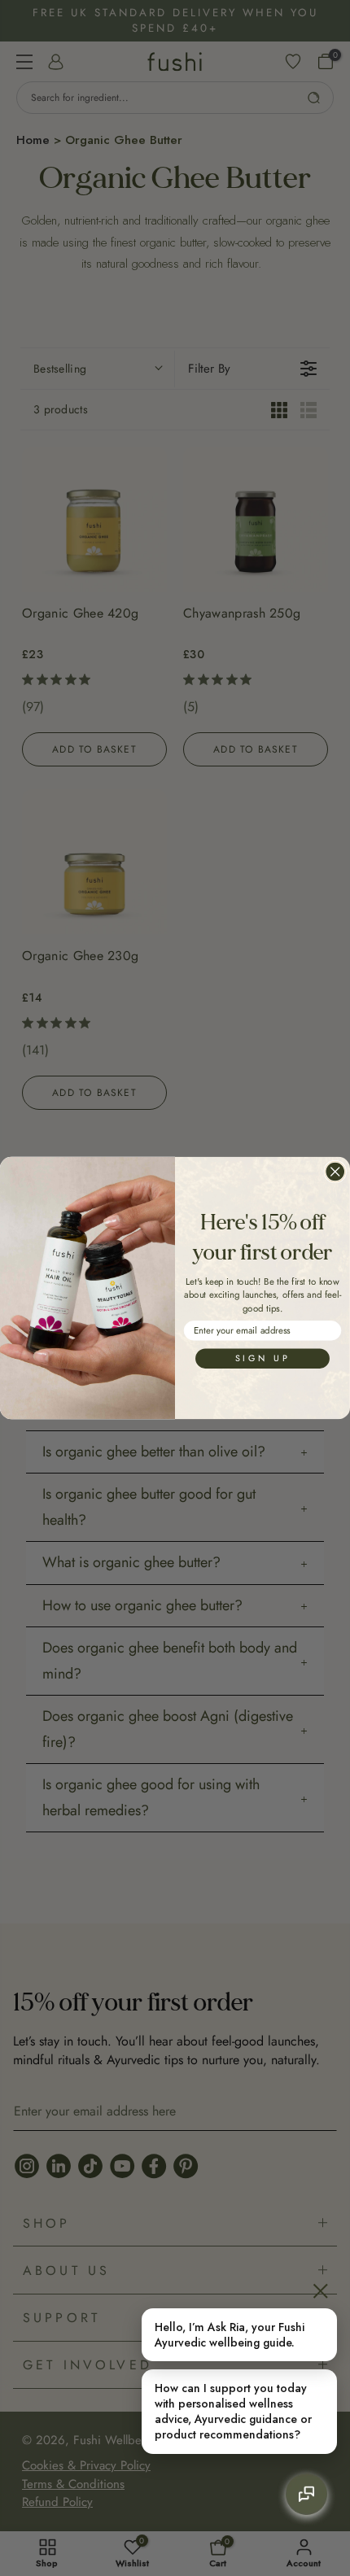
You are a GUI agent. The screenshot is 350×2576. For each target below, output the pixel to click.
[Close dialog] (335, 1171)
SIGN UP (262, 1358)
